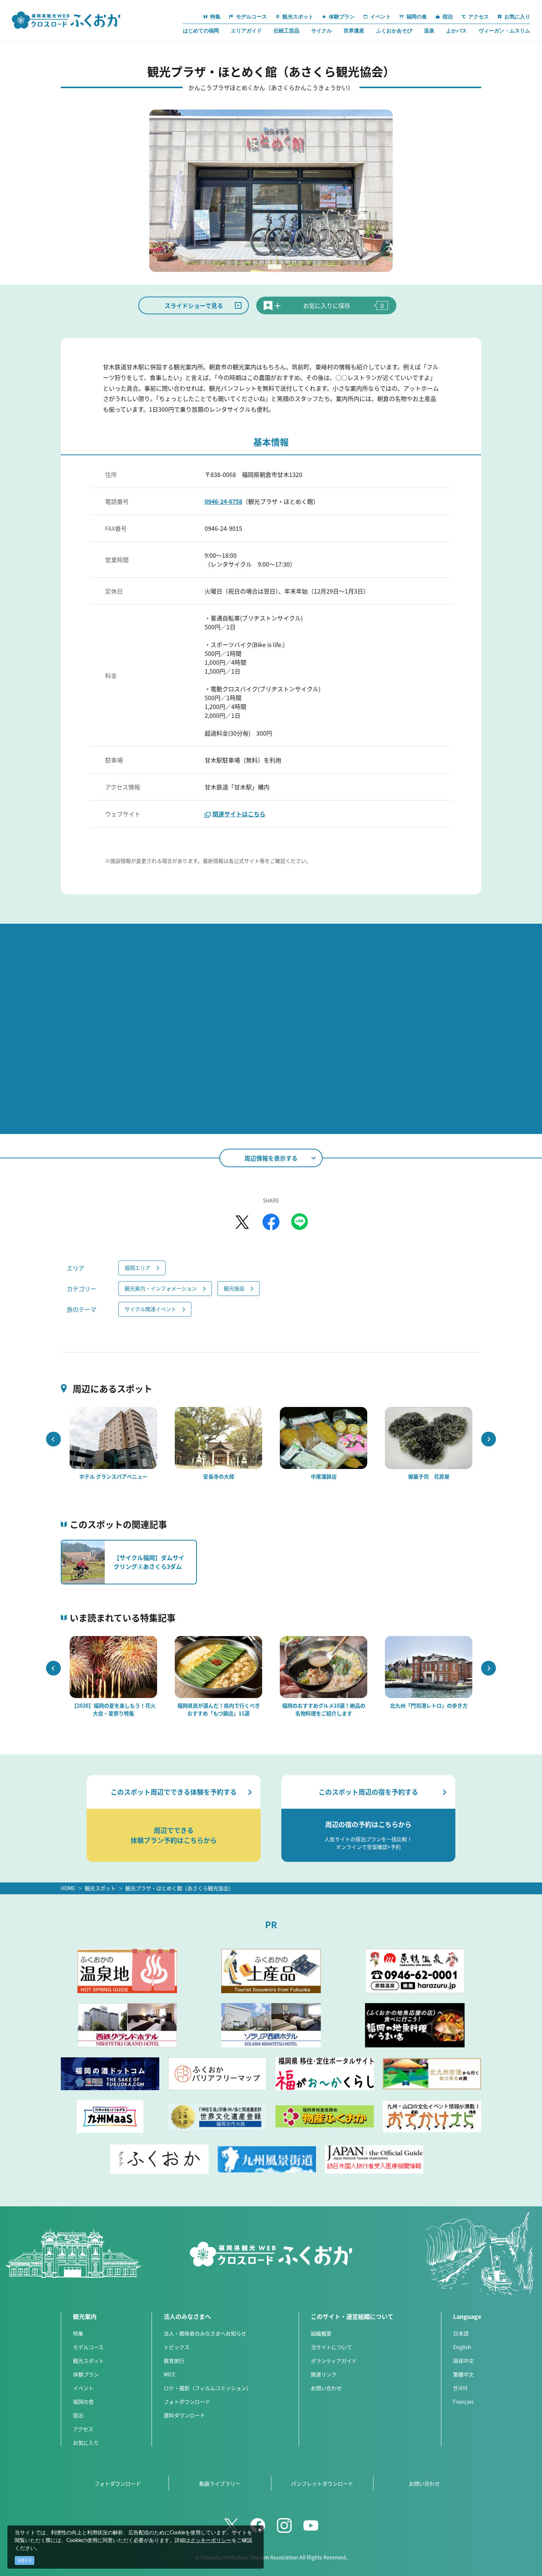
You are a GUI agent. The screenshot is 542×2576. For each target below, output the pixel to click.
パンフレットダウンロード (322, 2483)
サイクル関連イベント (150, 1309)
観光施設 (234, 1288)
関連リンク (324, 2374)
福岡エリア (138, 1268)
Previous (53, 1439)
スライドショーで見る (194, 305)
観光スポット (100, 1888)
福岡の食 (83, 2402)
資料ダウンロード (184, 2415)
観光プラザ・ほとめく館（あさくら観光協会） (180, 1888)
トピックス (177, 2347)
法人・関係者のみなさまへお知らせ (205, 2333)
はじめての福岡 (201, 31)
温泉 (429, 31)
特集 (78, 2333)
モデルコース (88, 2347)
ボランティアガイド (334, 2361)
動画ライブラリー (220, 2483)
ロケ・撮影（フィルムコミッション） (208, 2388)
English (462, 2347)
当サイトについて (331, 2347)
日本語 (461, 2333)
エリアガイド (246, 31)
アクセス (83, 2429)
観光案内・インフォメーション (161, 1288)
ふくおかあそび (394, 31)
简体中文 (463, 2361)
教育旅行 (174, 2361)
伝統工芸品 (286, 31)
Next (489, 1439)
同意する (25, 2560)
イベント (83, 2388)
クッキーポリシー (211, 2541)
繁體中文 (463, 2374)
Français (463, 2402)
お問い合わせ (326, 2388)
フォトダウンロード (187, 2402)
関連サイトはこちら (239, 814)
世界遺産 (354, 31)
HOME (68, 1888)
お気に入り (86, 2442)
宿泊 (78, 2415)
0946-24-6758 (223, 501)
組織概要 (321, 2333)
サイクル (322, 31)
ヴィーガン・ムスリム (504, 31)
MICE (170, 2374)
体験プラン (86, 2374)
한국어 (460, 2388)
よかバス (456, 31)
